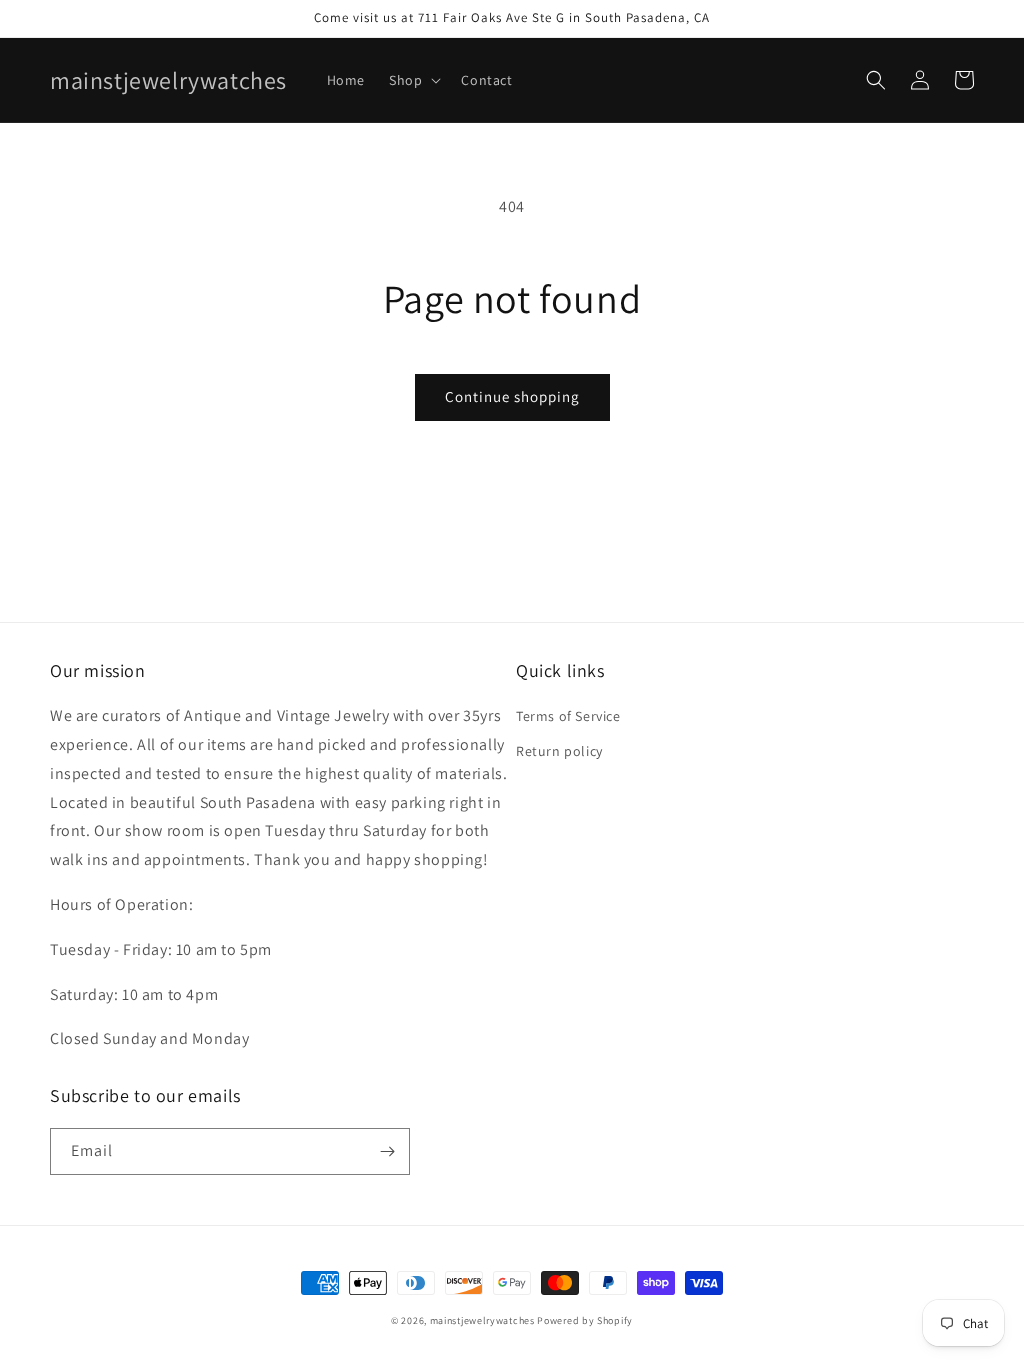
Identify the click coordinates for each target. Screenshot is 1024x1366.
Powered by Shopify (585, 1320)
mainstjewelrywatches (482, 1320)
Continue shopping (512, 396)
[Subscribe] (387, 1151)
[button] (413, 80)
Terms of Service (568, 716)
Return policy (559, 751)
